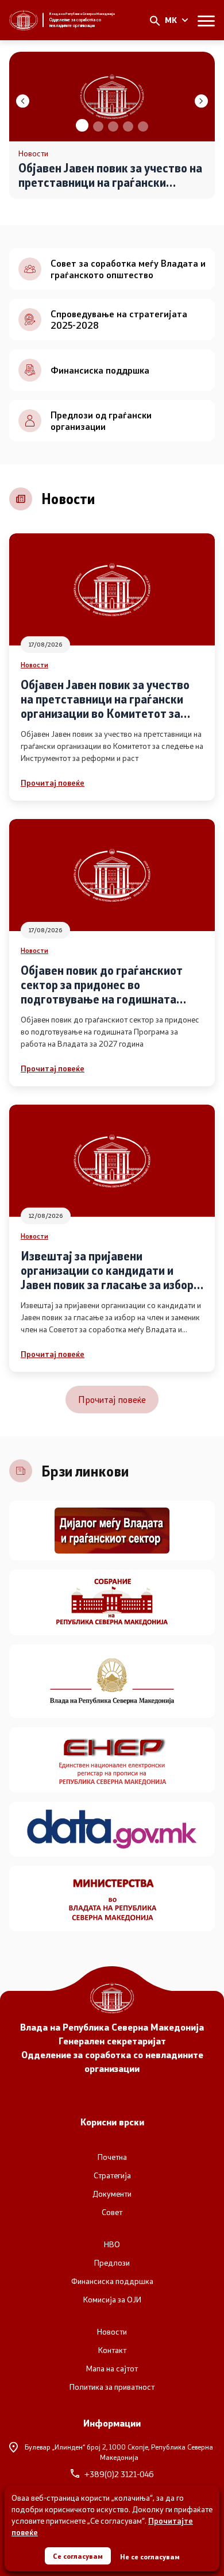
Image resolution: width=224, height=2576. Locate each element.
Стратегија (112, 2175)
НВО (112, 2244)
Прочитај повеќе (53, 783)
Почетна (112, 2157)
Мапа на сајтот (112, 2369)
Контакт (112, 2350)
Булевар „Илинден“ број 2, (119, 2452)
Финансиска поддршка (112, 2281)
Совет (112, 2212)
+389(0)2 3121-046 (119, 2474)
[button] (81, 126)
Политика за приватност (112, 2387)
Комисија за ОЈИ (112, 2300)
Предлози (112, 2263)
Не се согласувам (150, 2556)
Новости (34, 664)
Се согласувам (78, 2556)
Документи (112, 2194)
